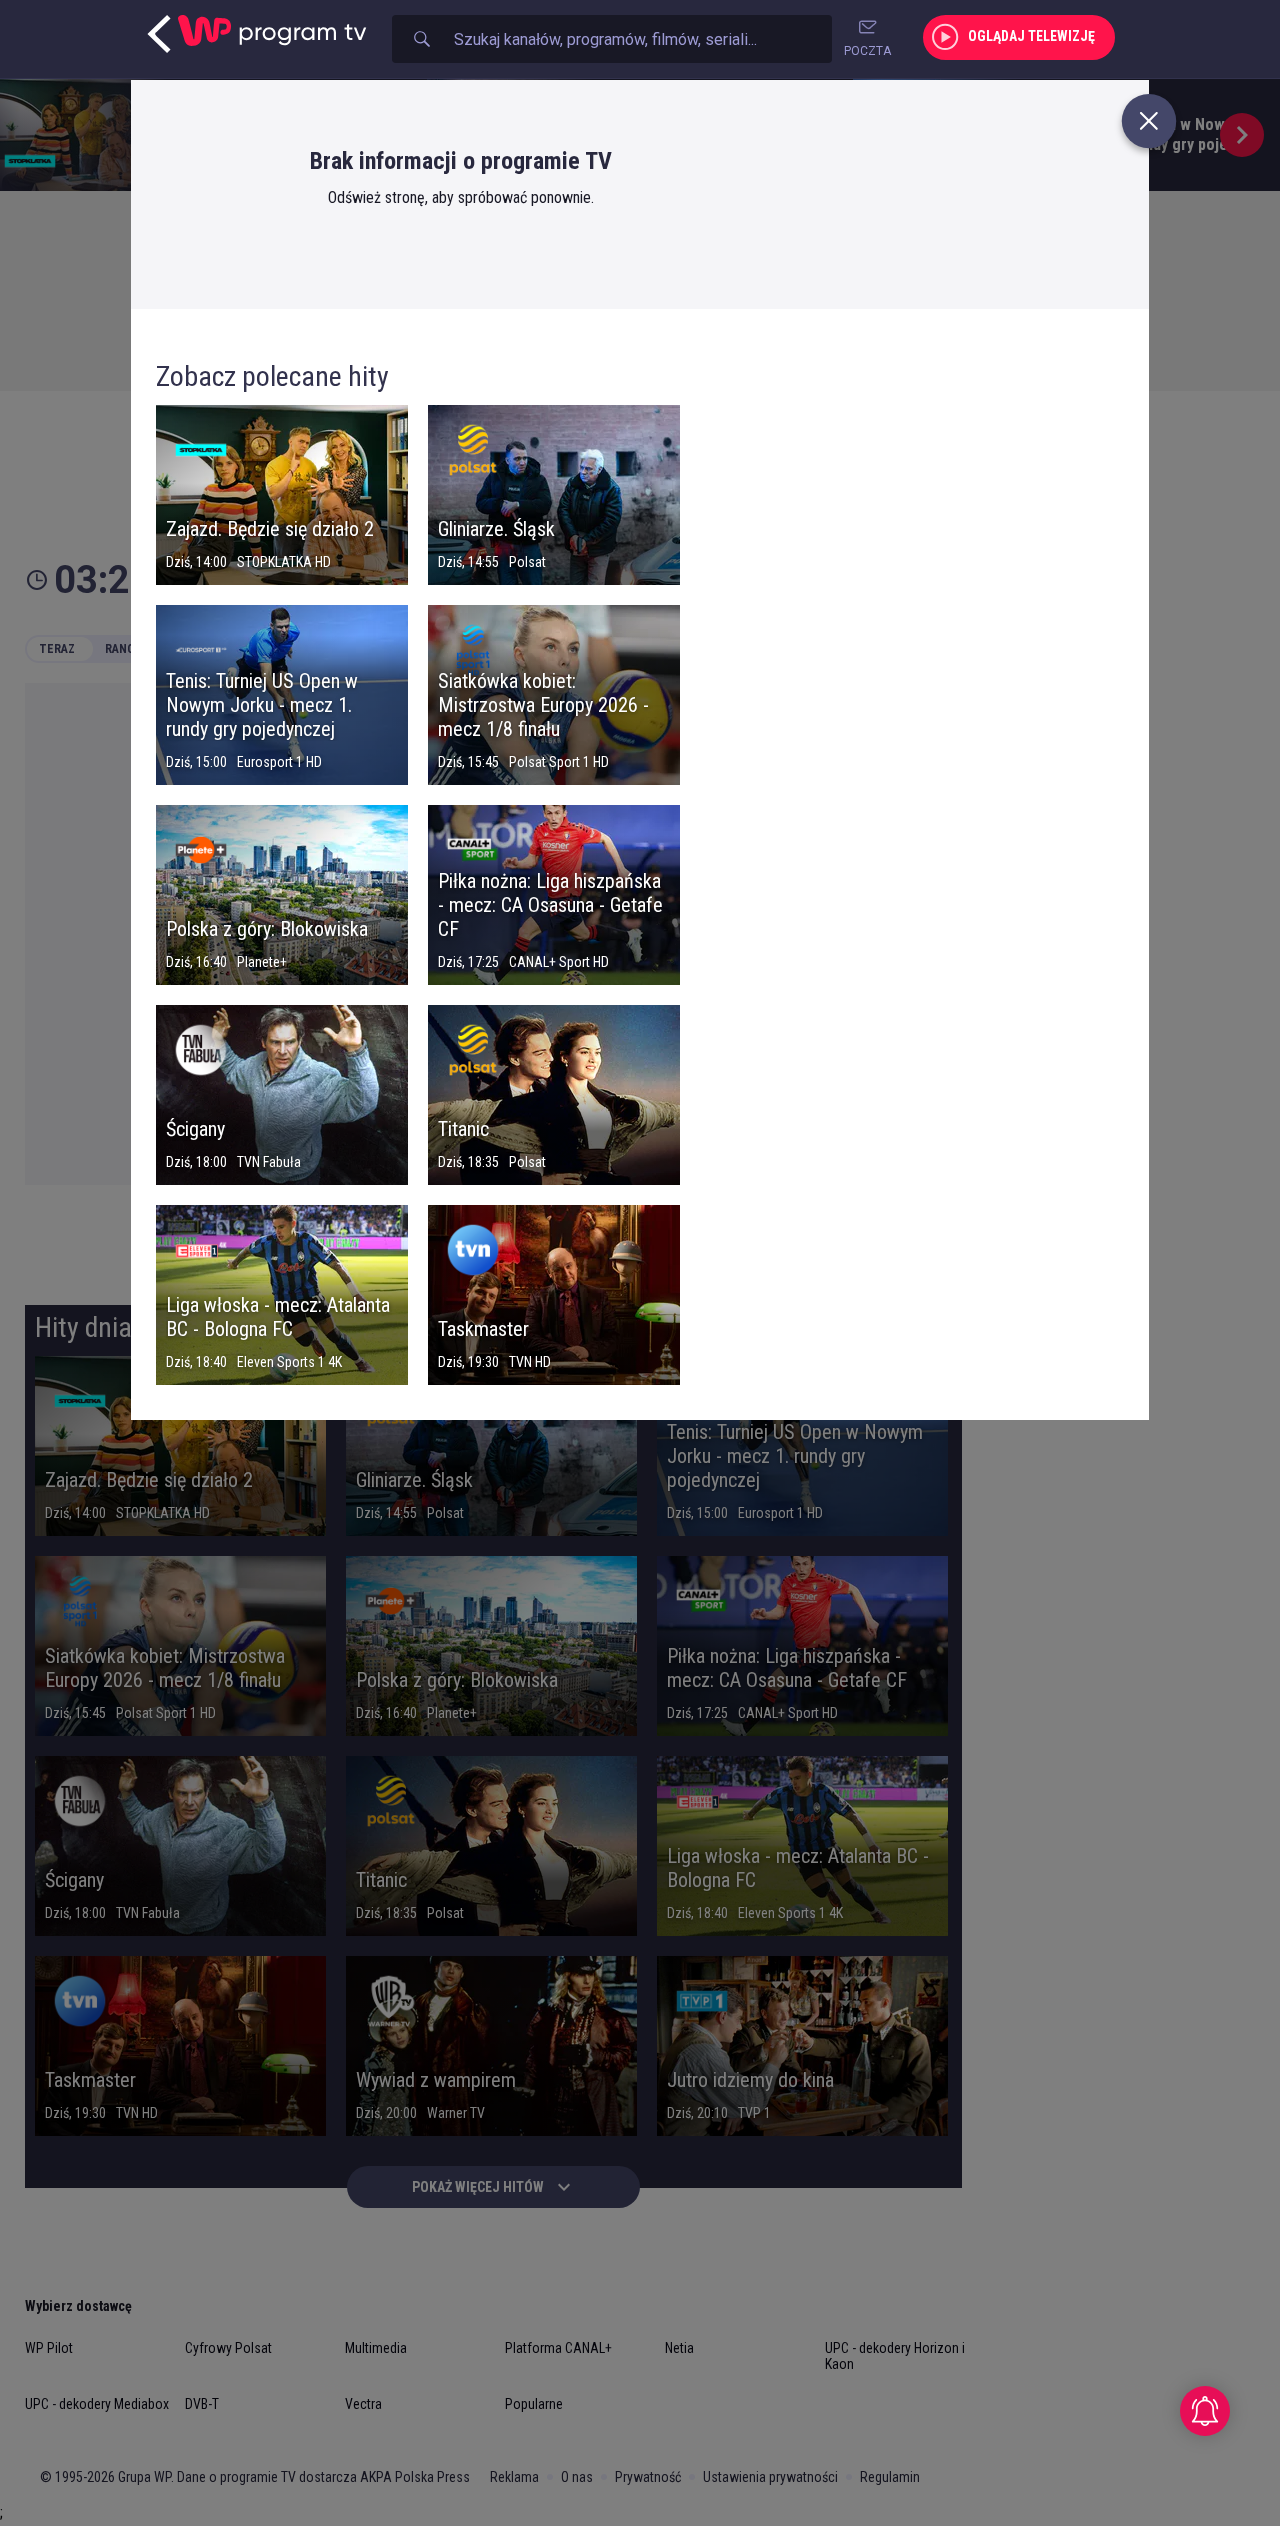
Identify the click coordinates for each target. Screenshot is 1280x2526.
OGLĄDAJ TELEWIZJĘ (1031, 36)
